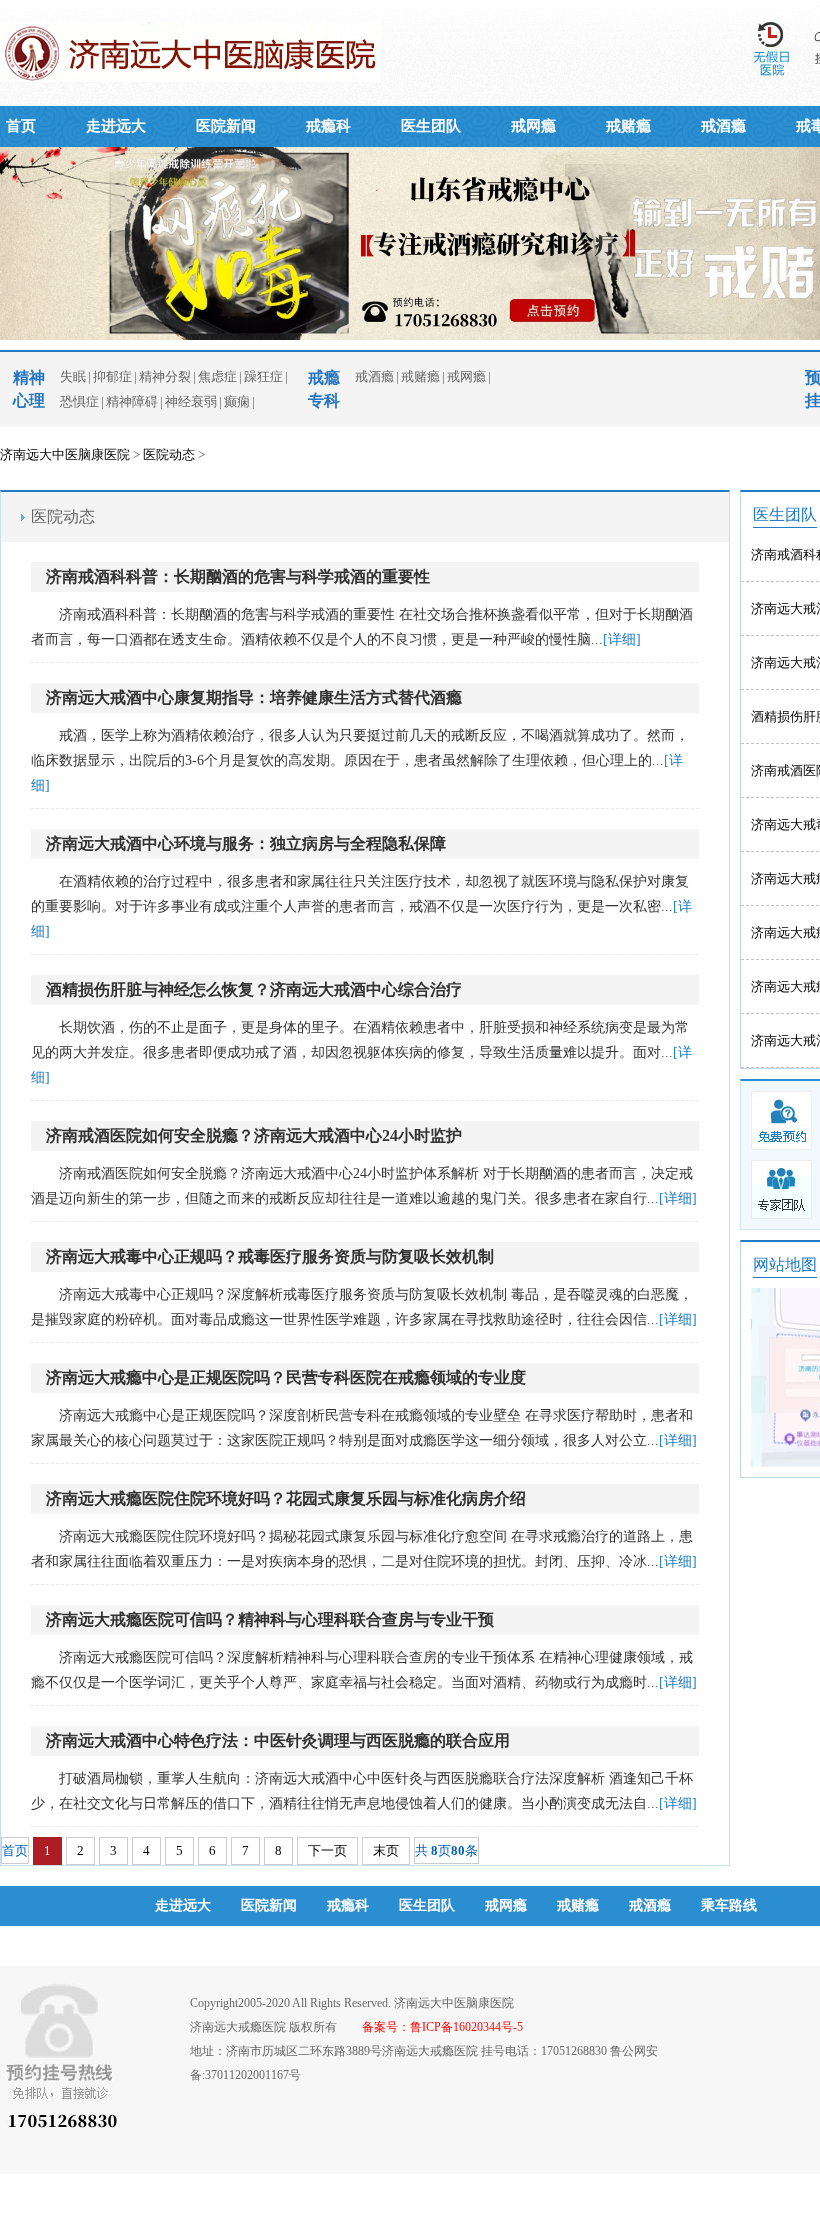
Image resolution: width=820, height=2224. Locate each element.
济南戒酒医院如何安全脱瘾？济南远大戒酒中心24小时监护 (254, 1135)
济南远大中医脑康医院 (65, 454)
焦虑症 (217, 376)
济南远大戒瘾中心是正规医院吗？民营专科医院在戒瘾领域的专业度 (286, 1377)
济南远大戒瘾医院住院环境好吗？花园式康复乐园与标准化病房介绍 (286, 1498)
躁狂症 (263, 376)
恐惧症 (79, 401)
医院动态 (169, 454)
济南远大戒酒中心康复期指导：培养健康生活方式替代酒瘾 (254, 697)
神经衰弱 (191, 401)
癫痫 (237, 401)
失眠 (73, 376)
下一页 (327, 1850)
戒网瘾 (533, 126)
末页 (386, 1850)
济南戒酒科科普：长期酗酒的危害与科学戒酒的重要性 (238, 576)
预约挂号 (183, 1945)
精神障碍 (132, 401)
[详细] (622, 639)
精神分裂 (165, 376)
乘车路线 (729, 1905)
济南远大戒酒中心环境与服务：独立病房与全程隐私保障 (246, 843)
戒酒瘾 (723, 126)
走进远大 (116, 126)
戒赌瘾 (628, 126)
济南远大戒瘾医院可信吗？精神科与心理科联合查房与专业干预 (270, 1619)
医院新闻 (226, 126)
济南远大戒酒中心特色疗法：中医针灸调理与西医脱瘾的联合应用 (278, 1740)
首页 (21, 126)
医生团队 (431, 126)
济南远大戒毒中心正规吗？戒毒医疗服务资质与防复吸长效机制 (270, 1256)
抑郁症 (112, 376)
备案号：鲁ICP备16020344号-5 (442, 2027)
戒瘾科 (328, 126)
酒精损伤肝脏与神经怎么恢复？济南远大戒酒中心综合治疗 (254, 989)
